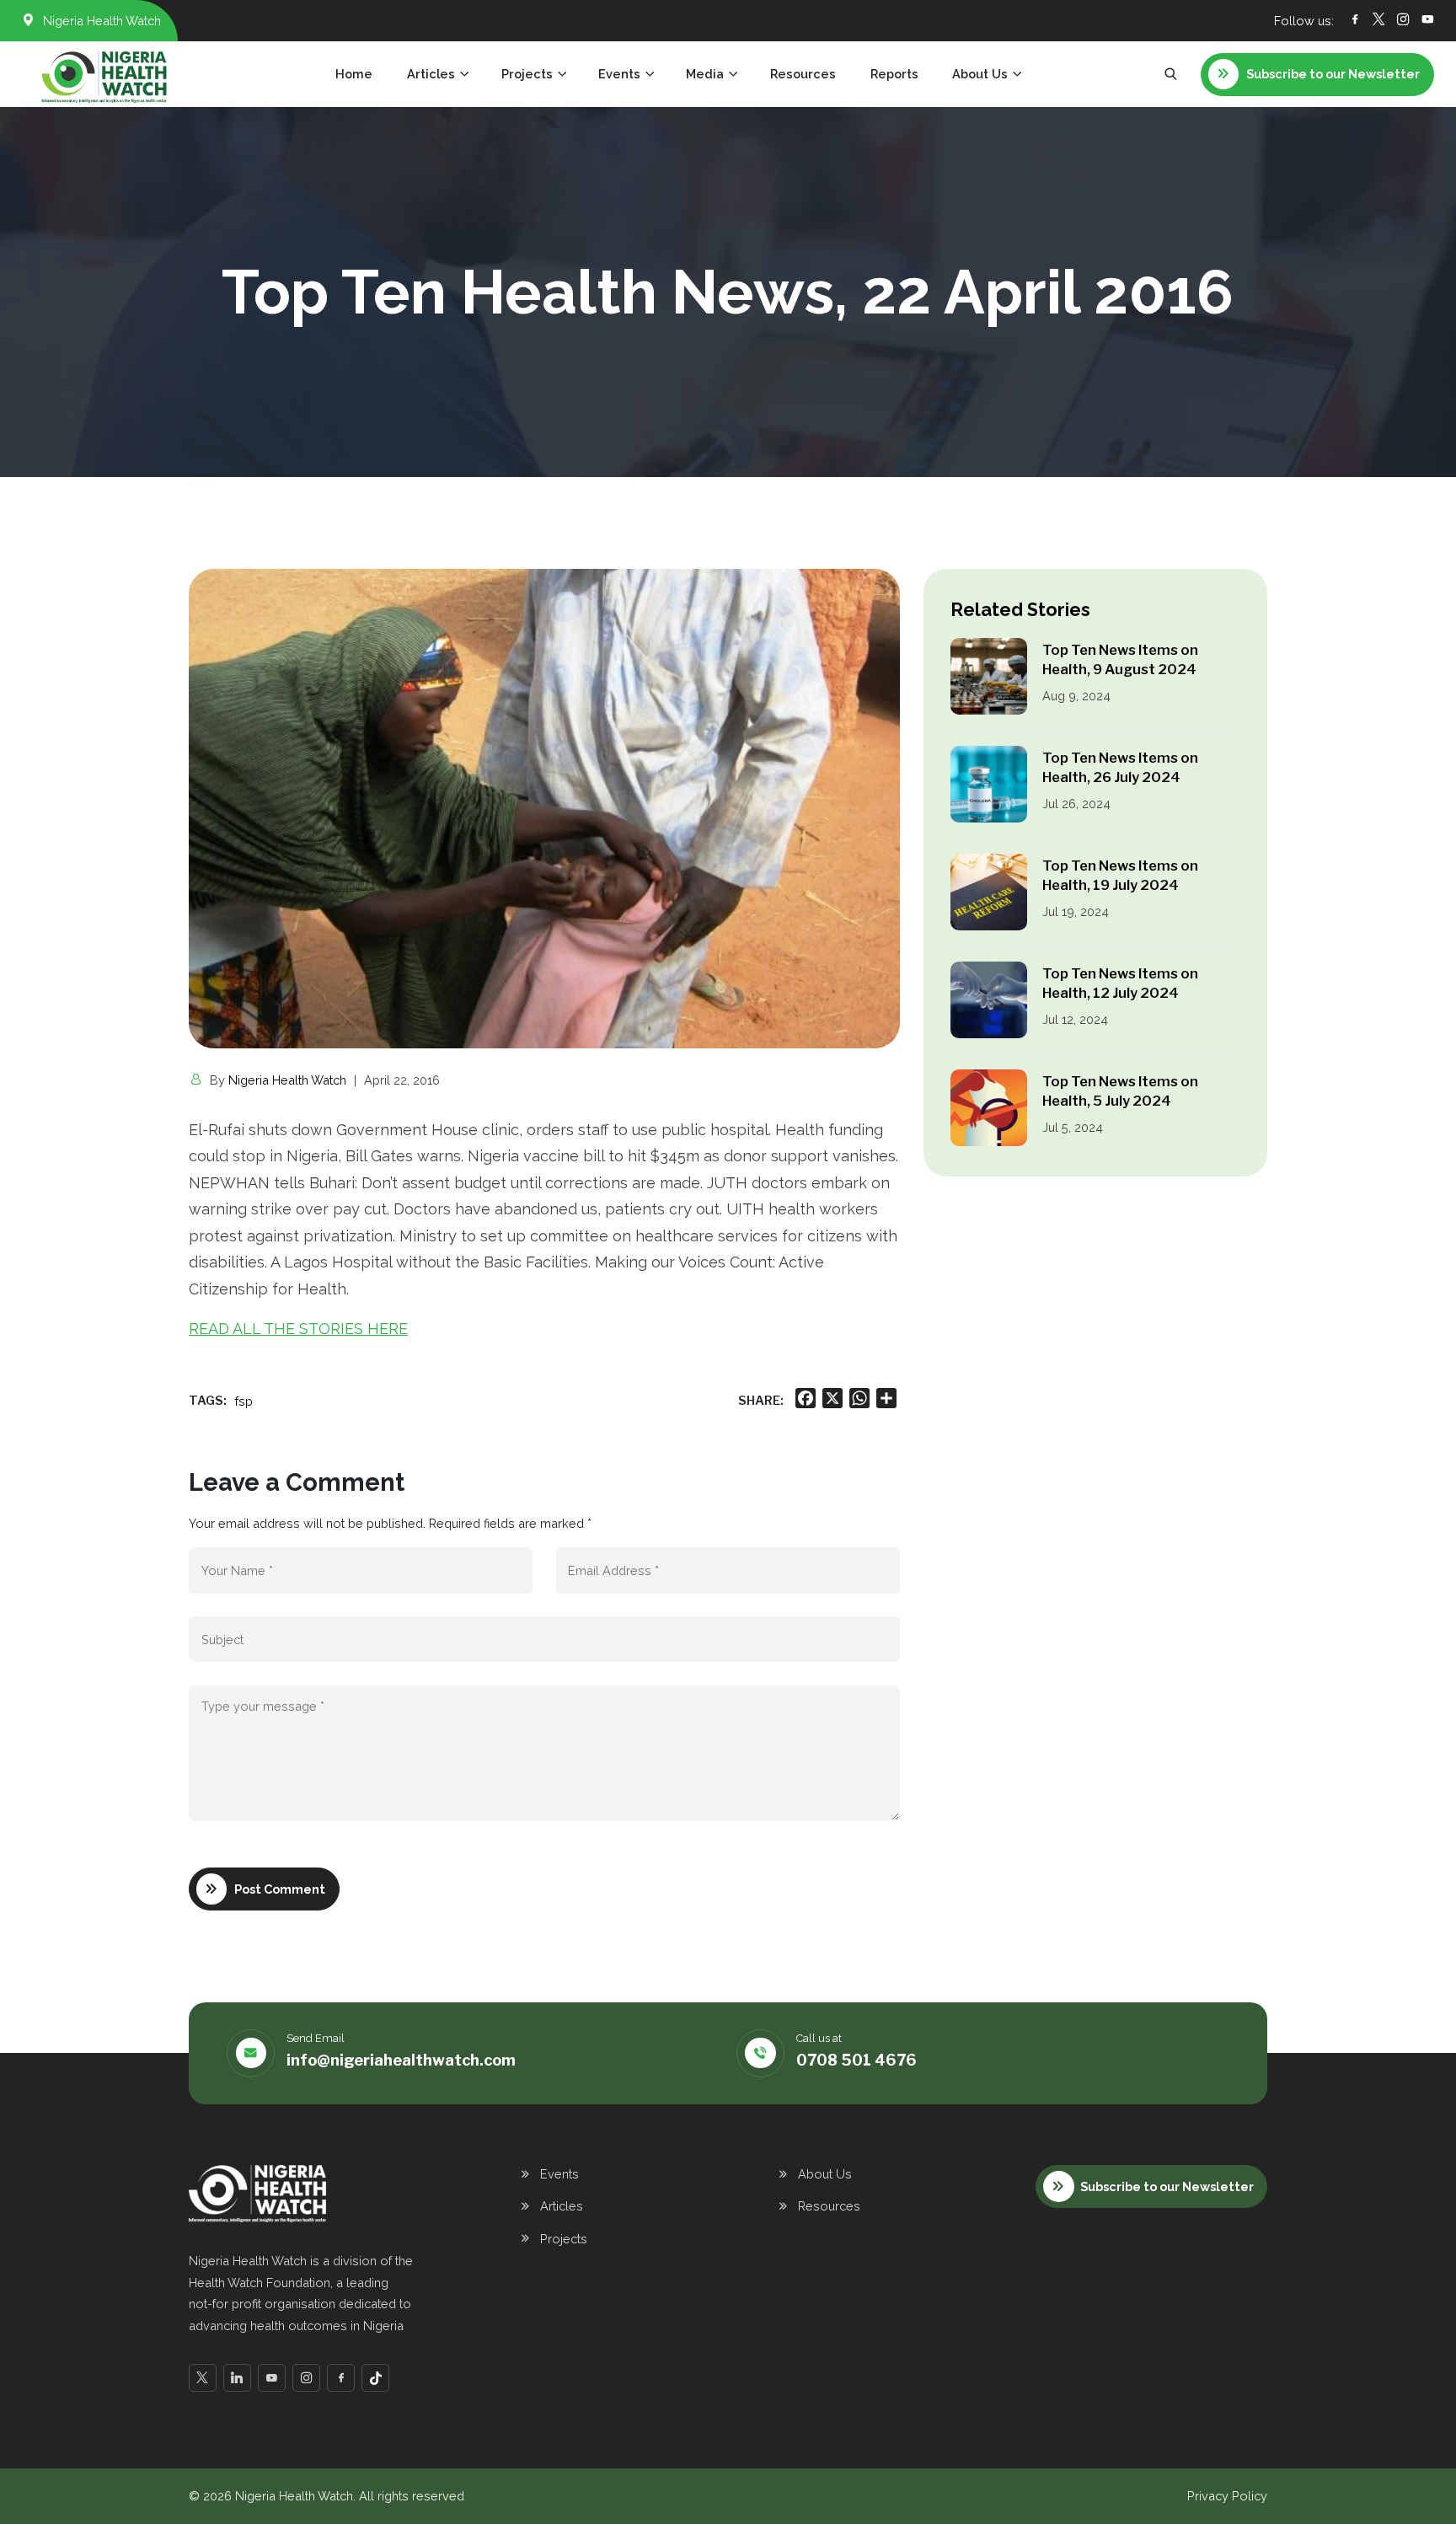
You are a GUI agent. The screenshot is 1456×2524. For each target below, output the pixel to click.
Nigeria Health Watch (287, 1080)
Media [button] (705, 74)
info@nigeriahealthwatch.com (401, 2060)
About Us (825, 2174)
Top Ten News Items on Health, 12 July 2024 (1120, 983)
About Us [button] (980, 74)
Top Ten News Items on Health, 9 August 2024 (1120, 659)
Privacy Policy (1227, 2496)
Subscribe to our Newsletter (1167, 2186)
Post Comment (280, 1889)
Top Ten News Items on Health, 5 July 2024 (1120, 1091)
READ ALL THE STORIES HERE (298, 1329)
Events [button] (619, 74)
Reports (894, 74)
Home (354, 74)
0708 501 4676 (856, 2060)
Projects (564, 2239)
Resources (803, 74)
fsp (244, 1401)
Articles (562, 2206)
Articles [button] (431, 74)
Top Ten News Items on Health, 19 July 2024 (1120, 875)
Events (559, 2174)
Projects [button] (527, 74)
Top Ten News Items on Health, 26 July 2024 (1120, 767)
